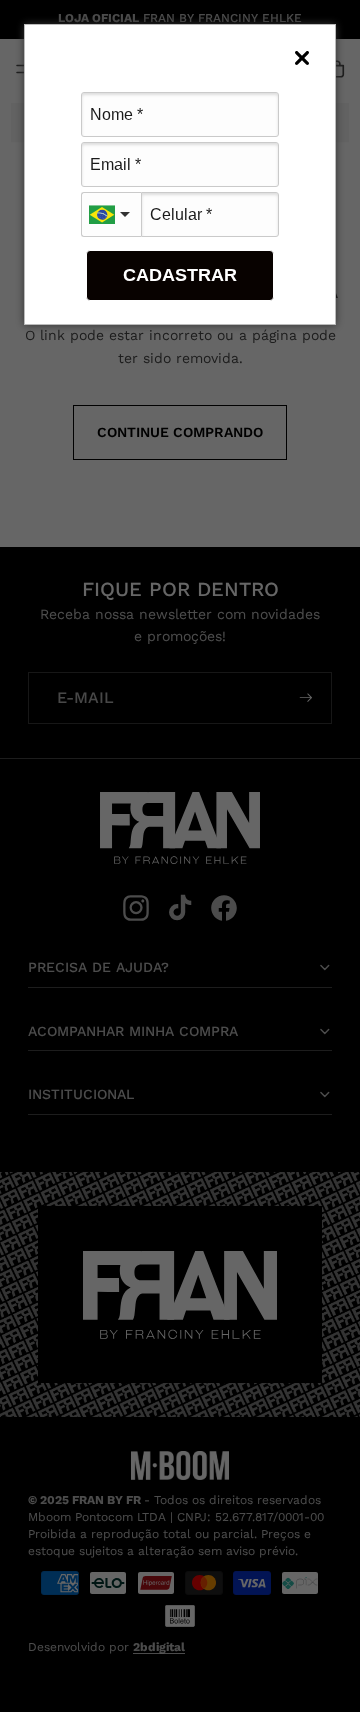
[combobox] (111, 214)
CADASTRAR (180, 275)
